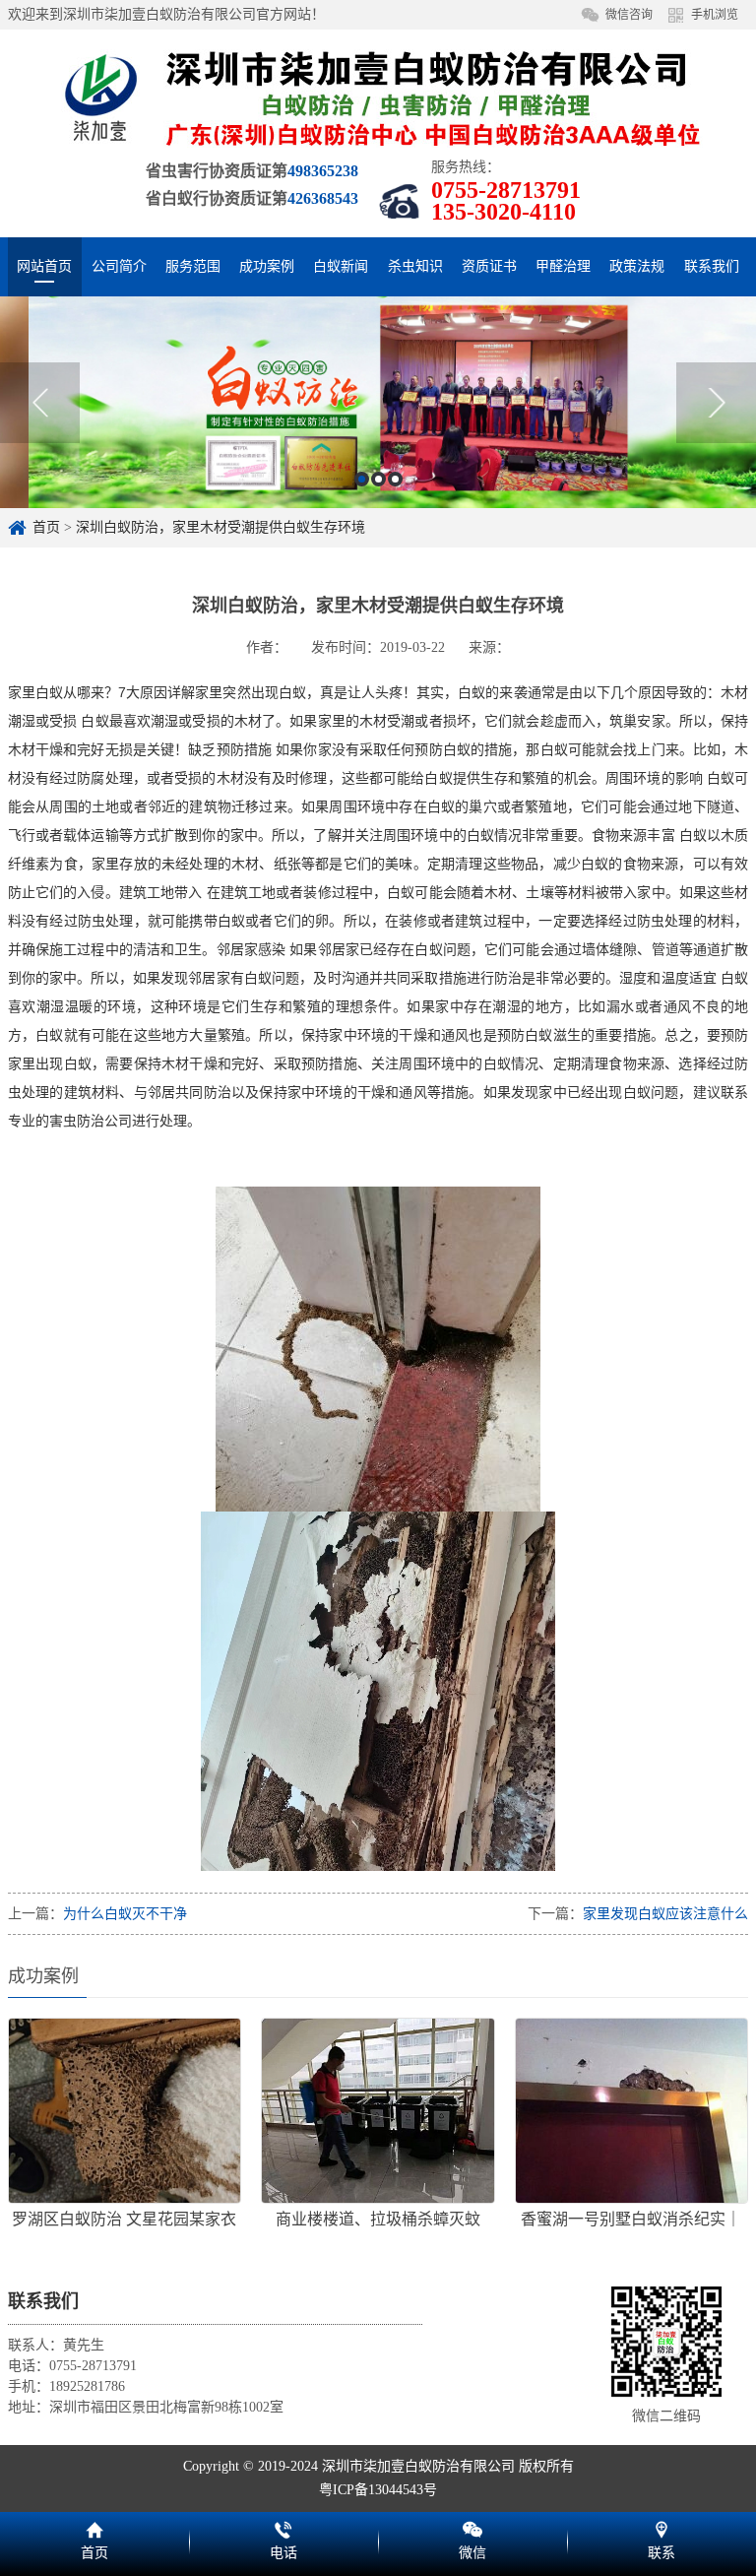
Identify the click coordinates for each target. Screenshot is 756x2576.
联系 (661, 2527)
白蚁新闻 (341, 266)
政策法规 (637, 266)
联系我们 (712, 266)
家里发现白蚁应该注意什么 (665, 1914)
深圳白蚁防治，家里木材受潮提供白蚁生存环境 (220, 527)
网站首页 (44, 266)
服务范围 (193, 266)
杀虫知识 (415, 266)
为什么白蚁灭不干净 (125, 1914)
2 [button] (378, 479)
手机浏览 (715, 15)
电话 (283, 2527)
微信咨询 (629, 15)
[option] (378, 402)
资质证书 (489, 266)
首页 (46, 527)
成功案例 (267, 266)
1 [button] (362, 479)
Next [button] (716, 403)
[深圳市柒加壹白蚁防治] (378, 97)
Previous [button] (40, 403)
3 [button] (395, 479)
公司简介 (119, 266)
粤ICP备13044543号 (378, 2490)
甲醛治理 (563, 266)
